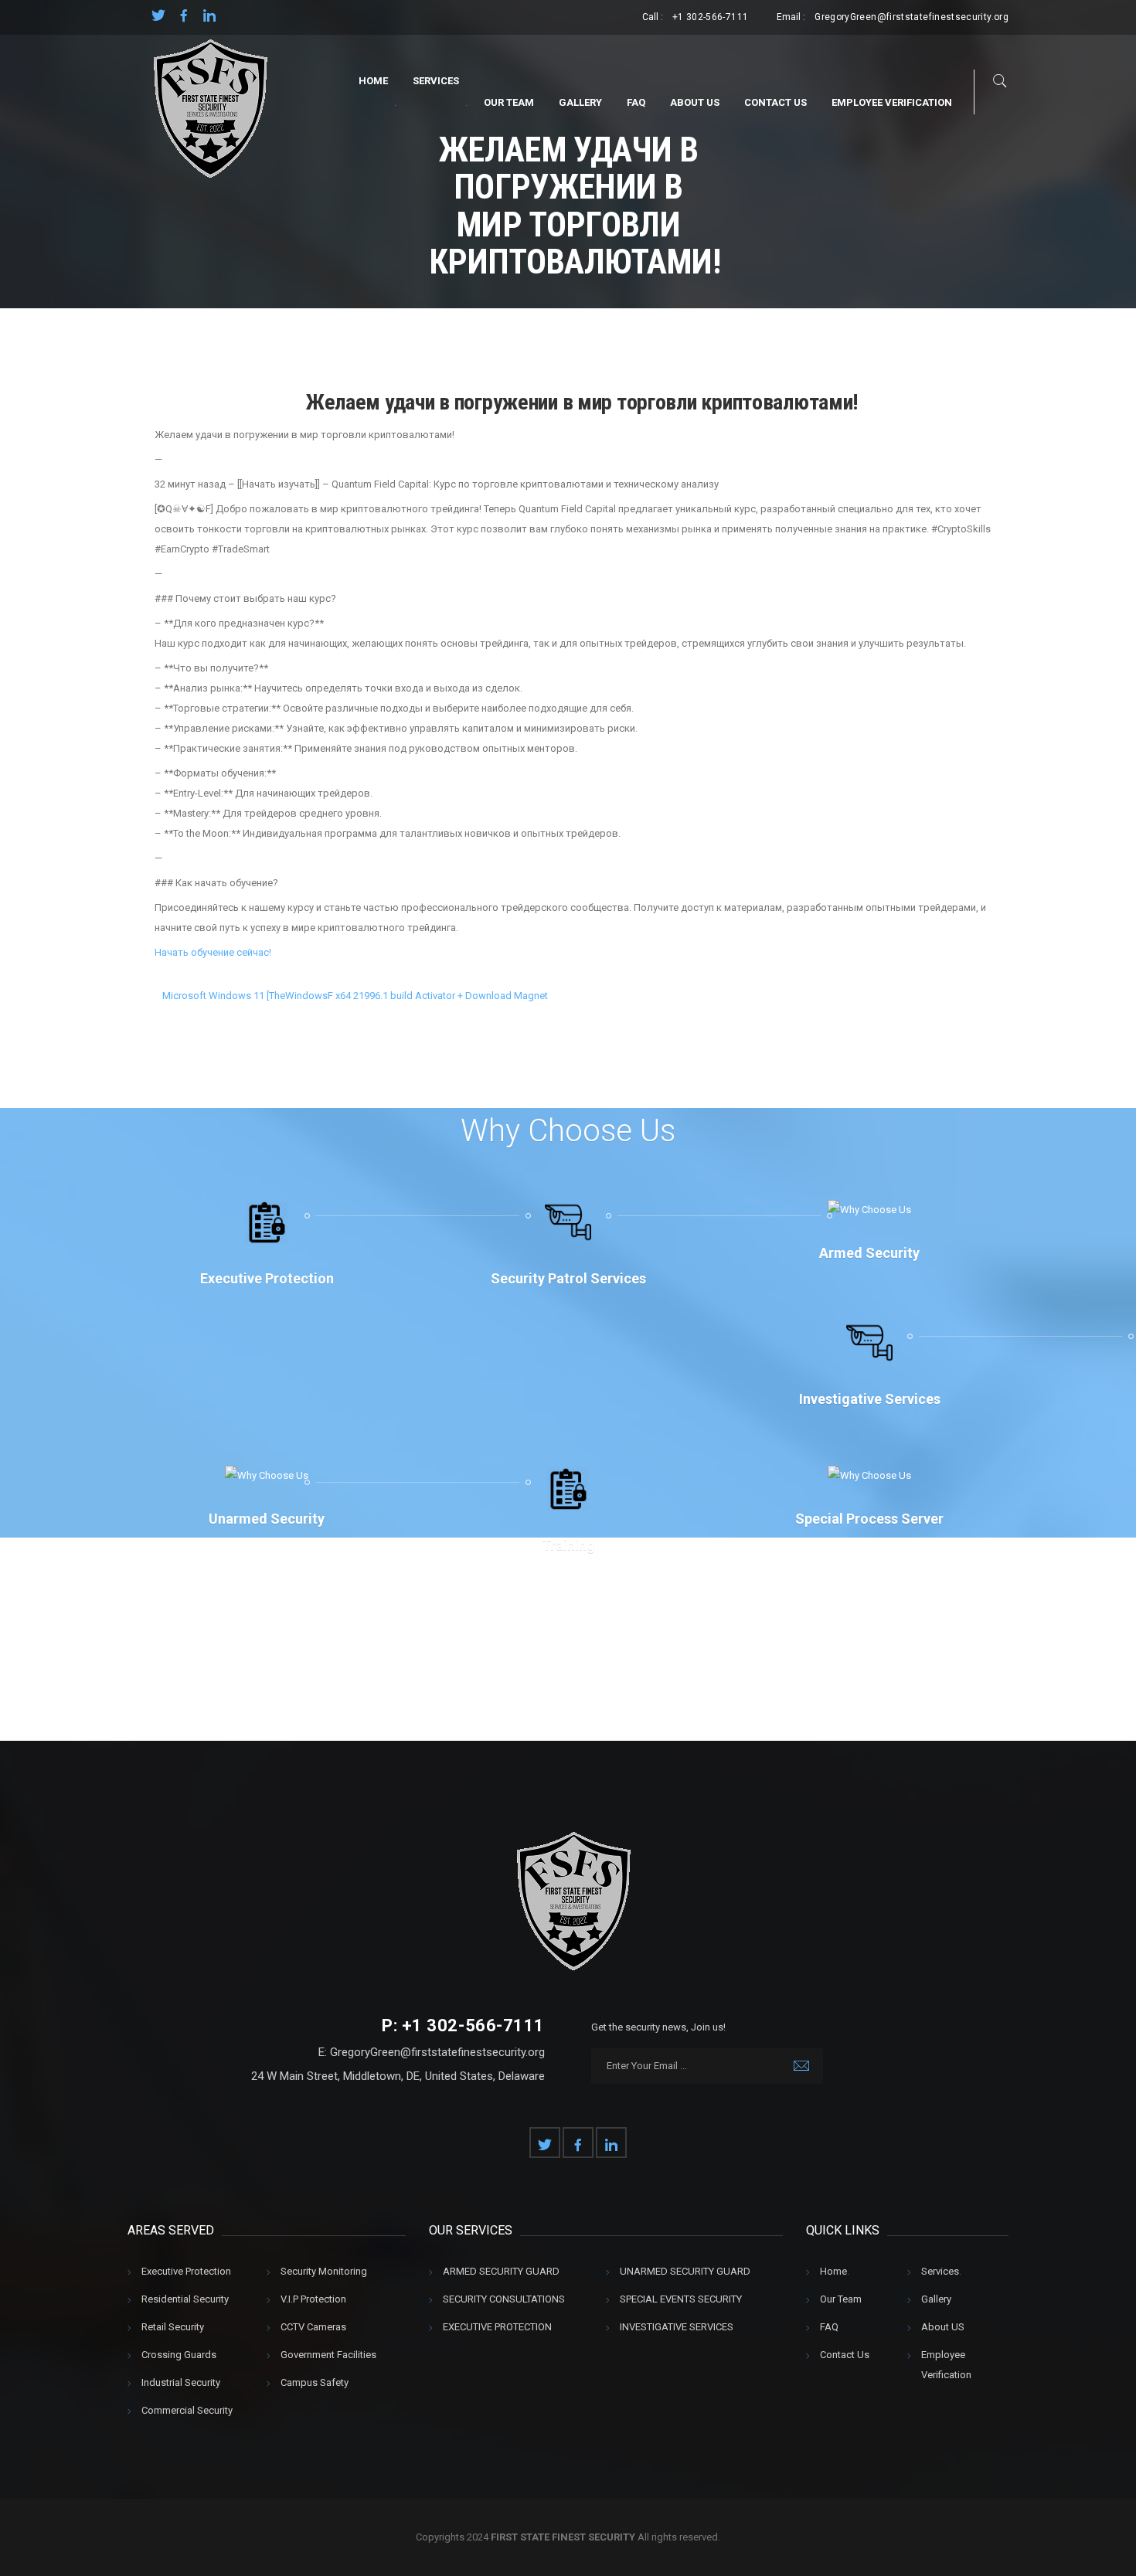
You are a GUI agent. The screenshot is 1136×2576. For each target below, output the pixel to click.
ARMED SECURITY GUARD (501, 2271)
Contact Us (775, 102)
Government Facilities (328, 2355)
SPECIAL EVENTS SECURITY (681, 2299)
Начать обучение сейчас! (213, 952)
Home (373, 81)
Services (436, 81)
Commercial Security (187, 2410)
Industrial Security (181, 2382)
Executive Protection (186, 2271)
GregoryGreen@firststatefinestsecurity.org (912, 17)
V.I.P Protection (313, 2299)
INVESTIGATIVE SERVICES (677, 2327)
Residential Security (185, 2299)
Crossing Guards (179, 2355)
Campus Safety (315, 2382)
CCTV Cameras (313, 2327)
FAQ (636, 102)
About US (695, 102)
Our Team (509, 102)
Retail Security (173, 2327)
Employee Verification (892, 102)
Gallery (580, 102)
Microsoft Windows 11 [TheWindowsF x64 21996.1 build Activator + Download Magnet (355, 996)
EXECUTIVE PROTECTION (497, 2327)
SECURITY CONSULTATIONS (504, 2299)
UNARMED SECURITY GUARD (685, 2271)
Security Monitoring (324, 2271)
